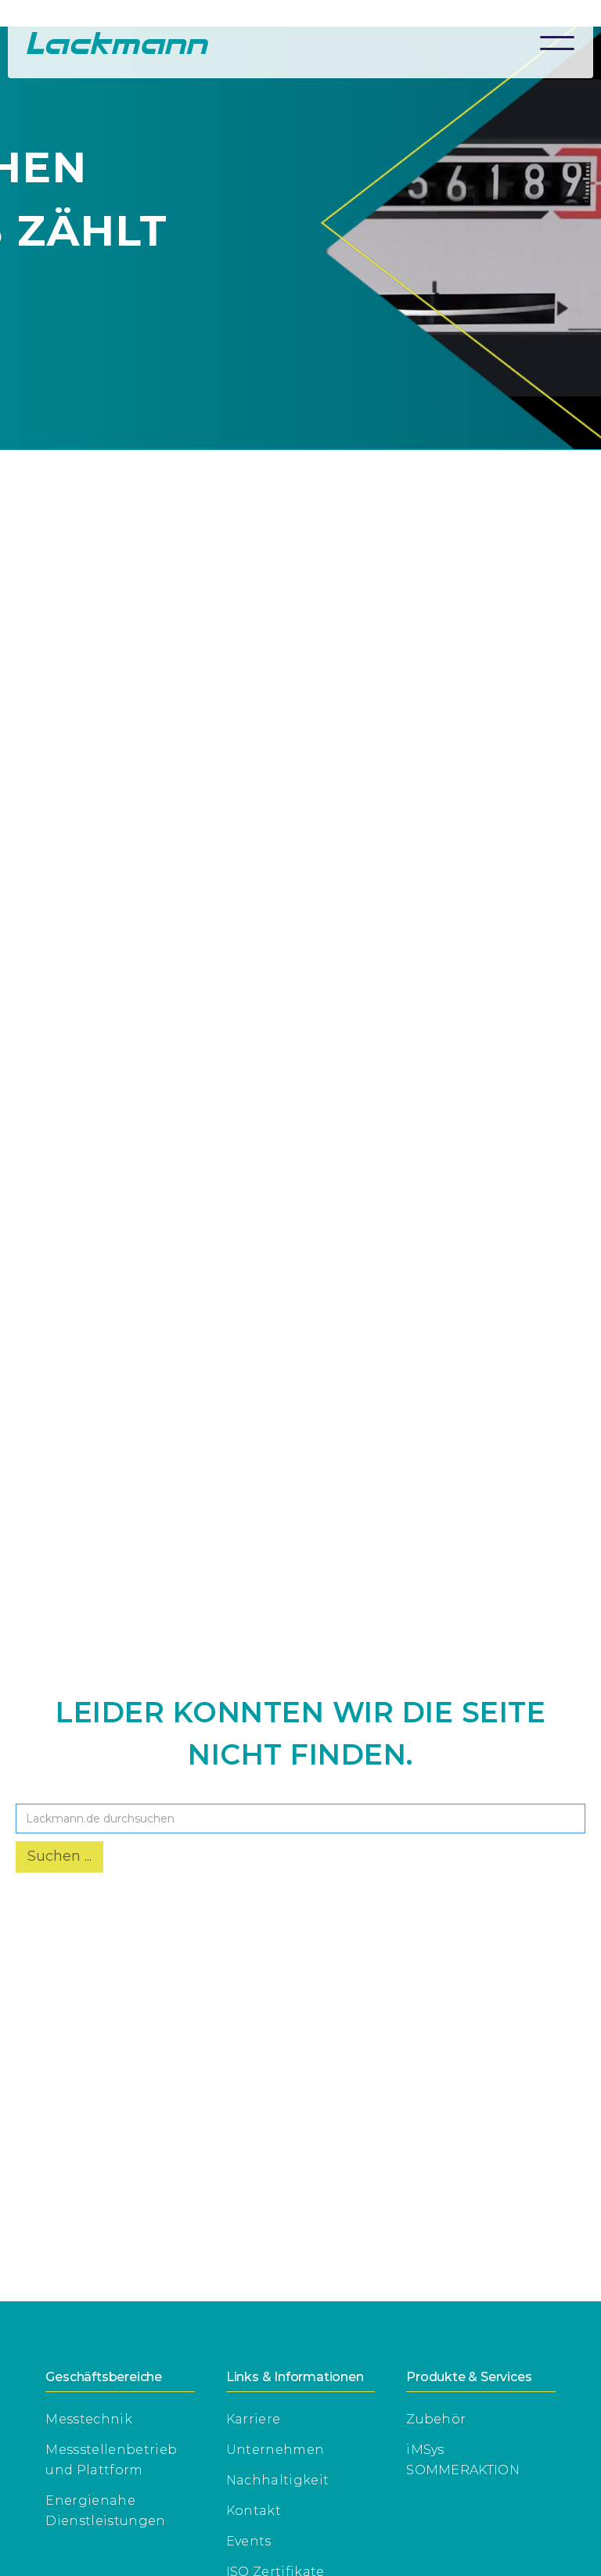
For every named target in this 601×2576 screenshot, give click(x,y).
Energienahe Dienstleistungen (105, 2511)
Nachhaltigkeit (277, 2480)
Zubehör (436, 2419)
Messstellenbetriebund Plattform (111, 2460)
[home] (117, 43)
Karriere (254, 2419)
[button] (557, 43)
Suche (39, 1792)
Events (249, 2541)
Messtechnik (89, 2419)
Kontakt (254, 2511)
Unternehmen (275, 2450)
